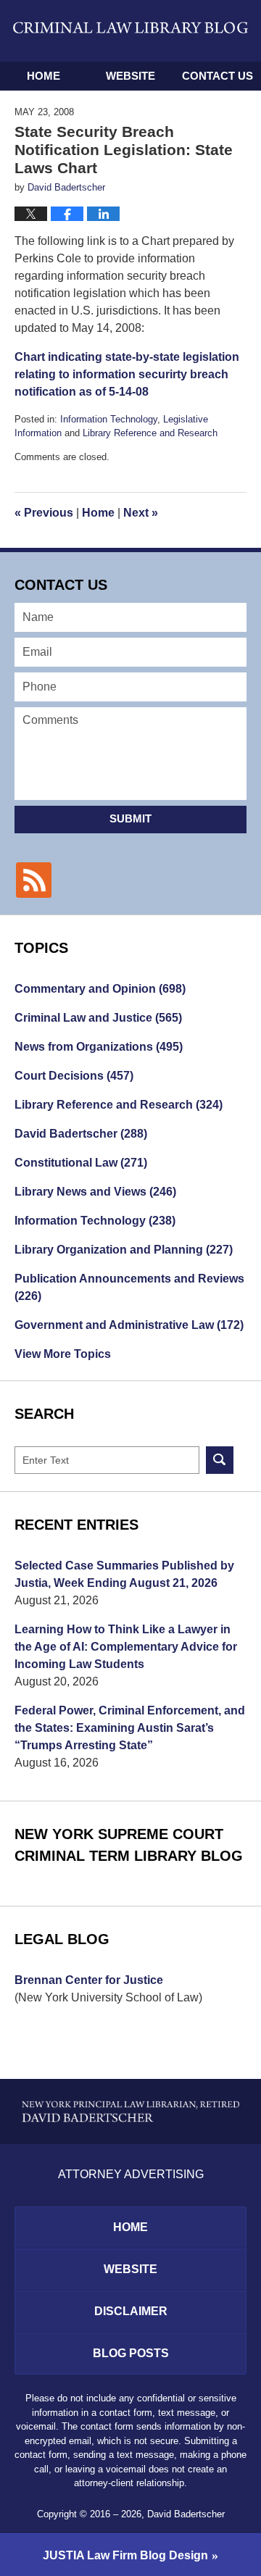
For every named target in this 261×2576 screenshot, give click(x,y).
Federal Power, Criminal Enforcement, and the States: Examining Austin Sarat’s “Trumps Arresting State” (130, 1728)
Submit (130, 818)
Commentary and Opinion (100, 989)
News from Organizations (99, 1047)
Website (130, 76)
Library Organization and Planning (124, 1250)
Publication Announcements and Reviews (129, 1287)
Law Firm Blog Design (125, 2555)
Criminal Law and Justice (98, 1018)
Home (43, 76)
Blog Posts (131, 2353)
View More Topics (63, 1354)
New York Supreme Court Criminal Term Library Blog (129, 1845)
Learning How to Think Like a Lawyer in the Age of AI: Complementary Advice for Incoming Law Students (126, 1647)
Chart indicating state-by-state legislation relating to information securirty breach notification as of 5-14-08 (127, 374)
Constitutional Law (81, 1163)
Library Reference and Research (150, 433)
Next (141, 513)
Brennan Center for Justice (89, 1980)
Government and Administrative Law (129, 1325)
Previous (44, 513)
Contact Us (217, 76)
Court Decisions (74, 1076)
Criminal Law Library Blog (130, 30)
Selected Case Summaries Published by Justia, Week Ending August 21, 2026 (124, 1574)
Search (220, 1460)
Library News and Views (95, 1192)
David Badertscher (81, 1134)
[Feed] (34, 880)
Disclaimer (131, 2311)
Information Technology (109, 419)
